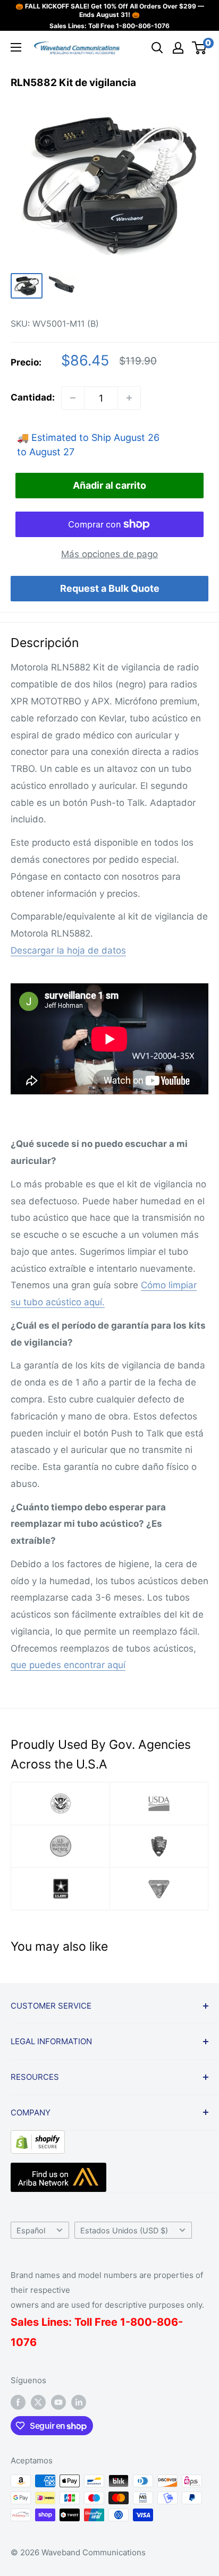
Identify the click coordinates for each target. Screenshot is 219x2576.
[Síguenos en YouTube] (58, 2402)
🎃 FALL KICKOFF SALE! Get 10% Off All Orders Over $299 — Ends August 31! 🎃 (110, 10)
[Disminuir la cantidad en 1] (73, 398)
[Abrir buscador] (157, 48)
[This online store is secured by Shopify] (38, 2138)
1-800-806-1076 (143, 26)
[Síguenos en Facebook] (18, 2402)
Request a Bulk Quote (110, 588)
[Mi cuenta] (178, 48)
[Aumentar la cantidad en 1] (129, 398)
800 (141, 2322)
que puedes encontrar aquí (68, 1665)
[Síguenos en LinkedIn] (79, 2402)
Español (31, 2230)
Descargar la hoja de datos (68, 950)
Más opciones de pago (109, 554)
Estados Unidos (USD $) (124, 2230)
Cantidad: (33, 397)
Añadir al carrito (109, 485)
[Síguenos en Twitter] (38, 2402)
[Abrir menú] (16, 47)
